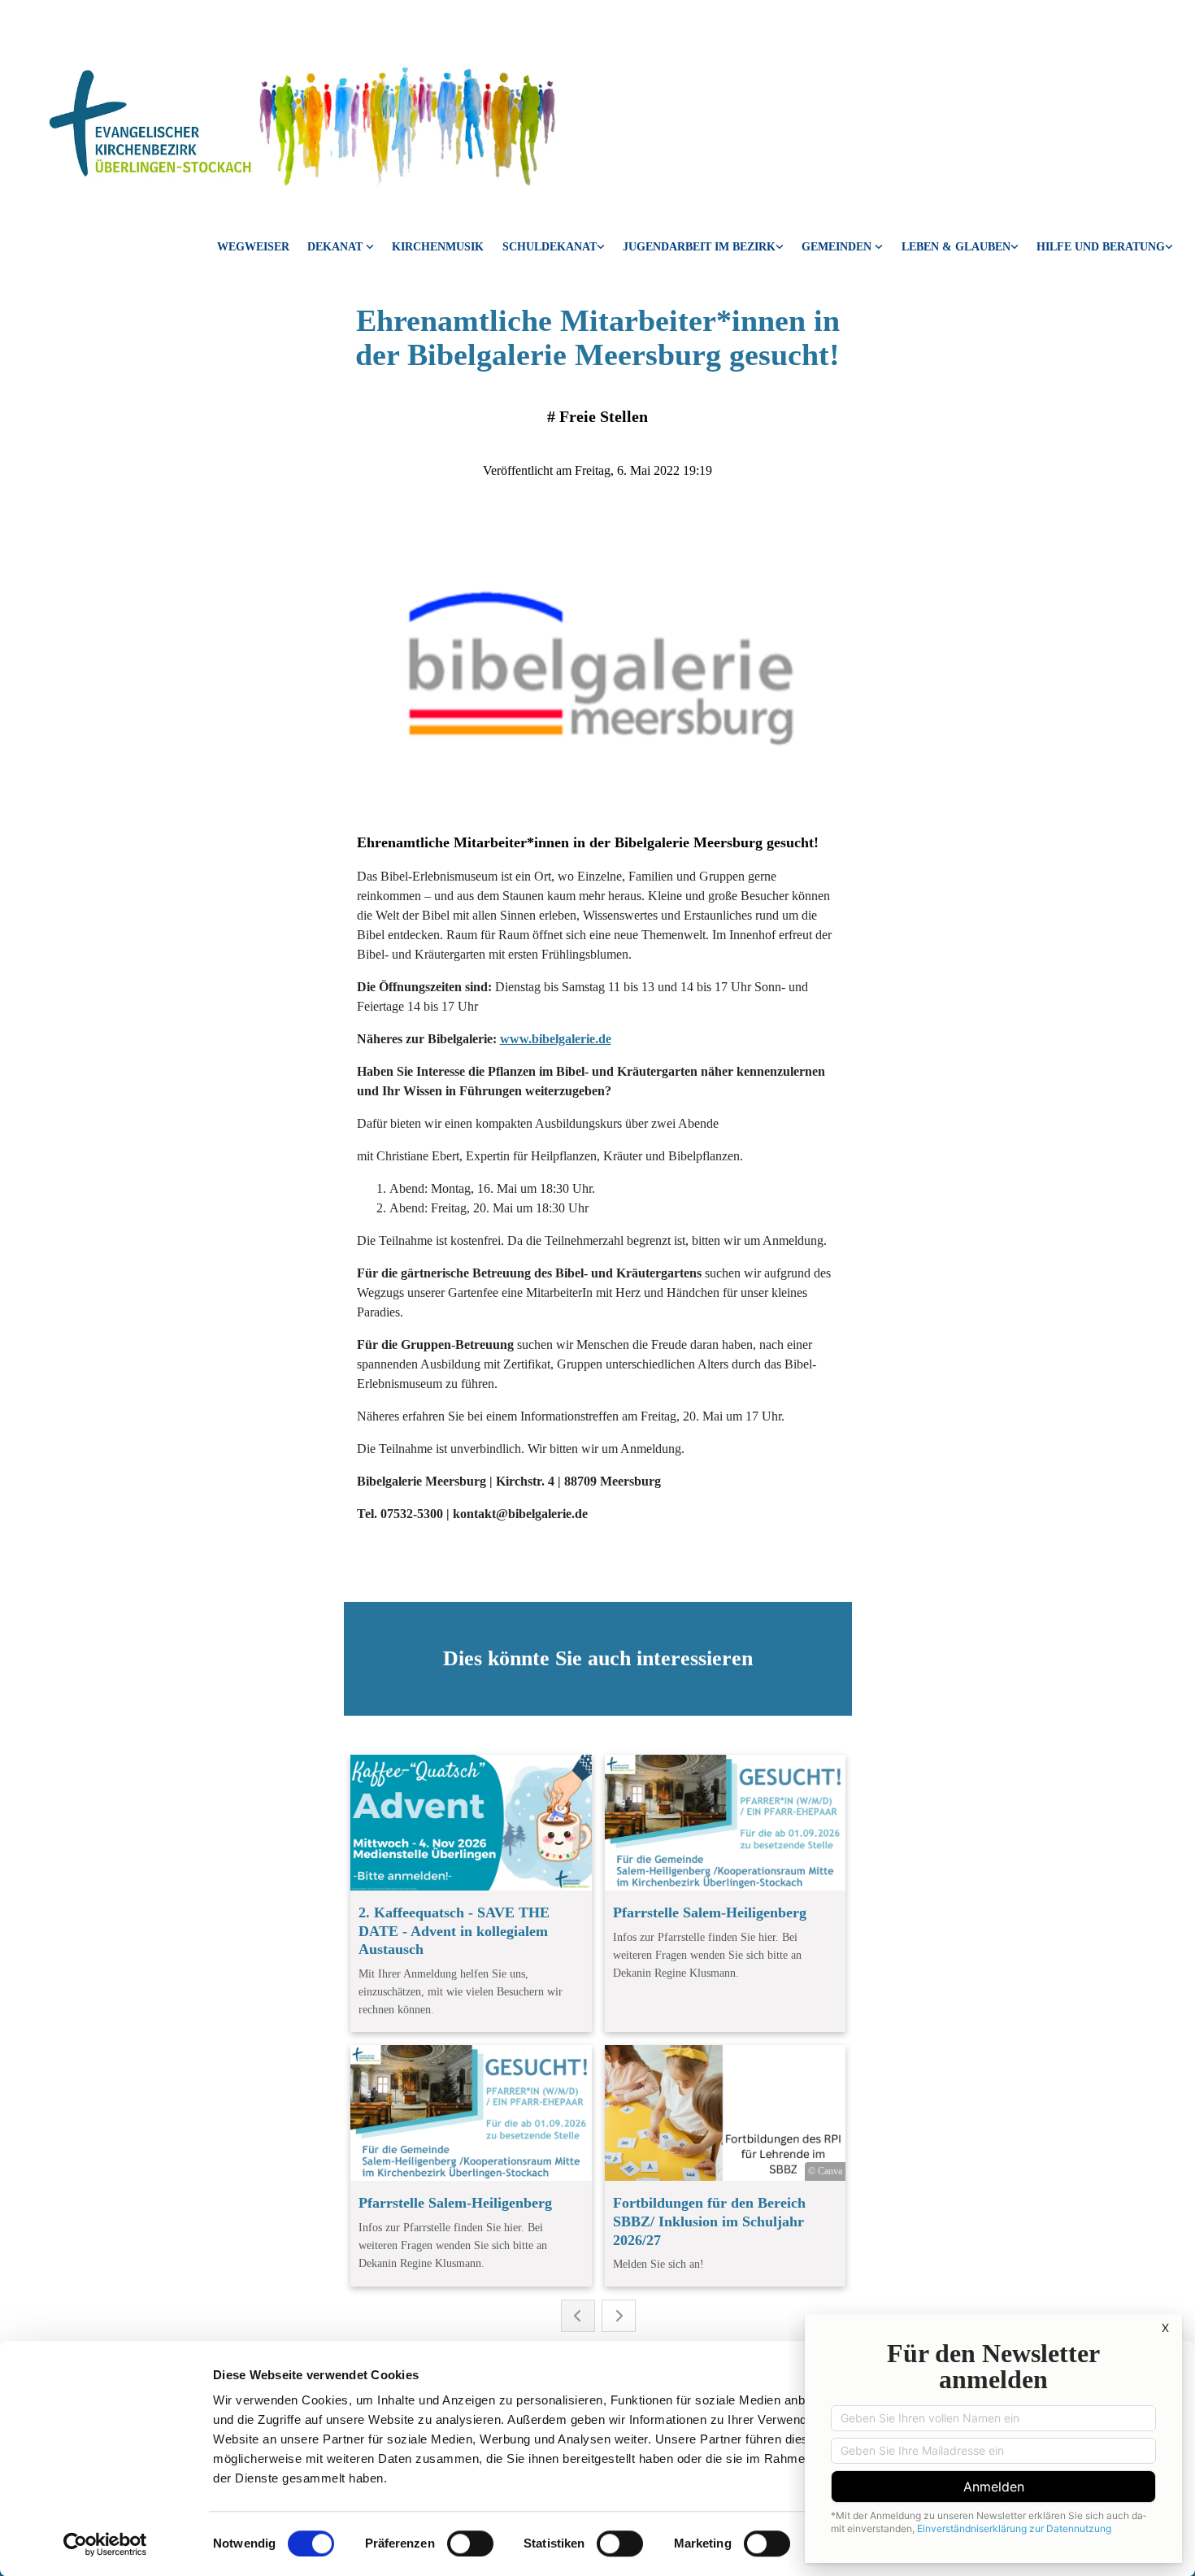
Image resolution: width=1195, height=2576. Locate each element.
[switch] (470, 2543)
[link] (341, 248)
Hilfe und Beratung (1101, 247)
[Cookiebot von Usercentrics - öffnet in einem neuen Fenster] (105, 2544)
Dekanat (337, 247)
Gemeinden (838, 247)
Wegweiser (253, 247)
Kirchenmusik (438, 247)
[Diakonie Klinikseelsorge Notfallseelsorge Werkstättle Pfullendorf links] (1169, 248)
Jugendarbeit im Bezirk (699, 247)
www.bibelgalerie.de (556, 1039)
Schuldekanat (550, 247)
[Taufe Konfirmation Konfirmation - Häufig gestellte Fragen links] (1015, 248)
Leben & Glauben (956, 247)
